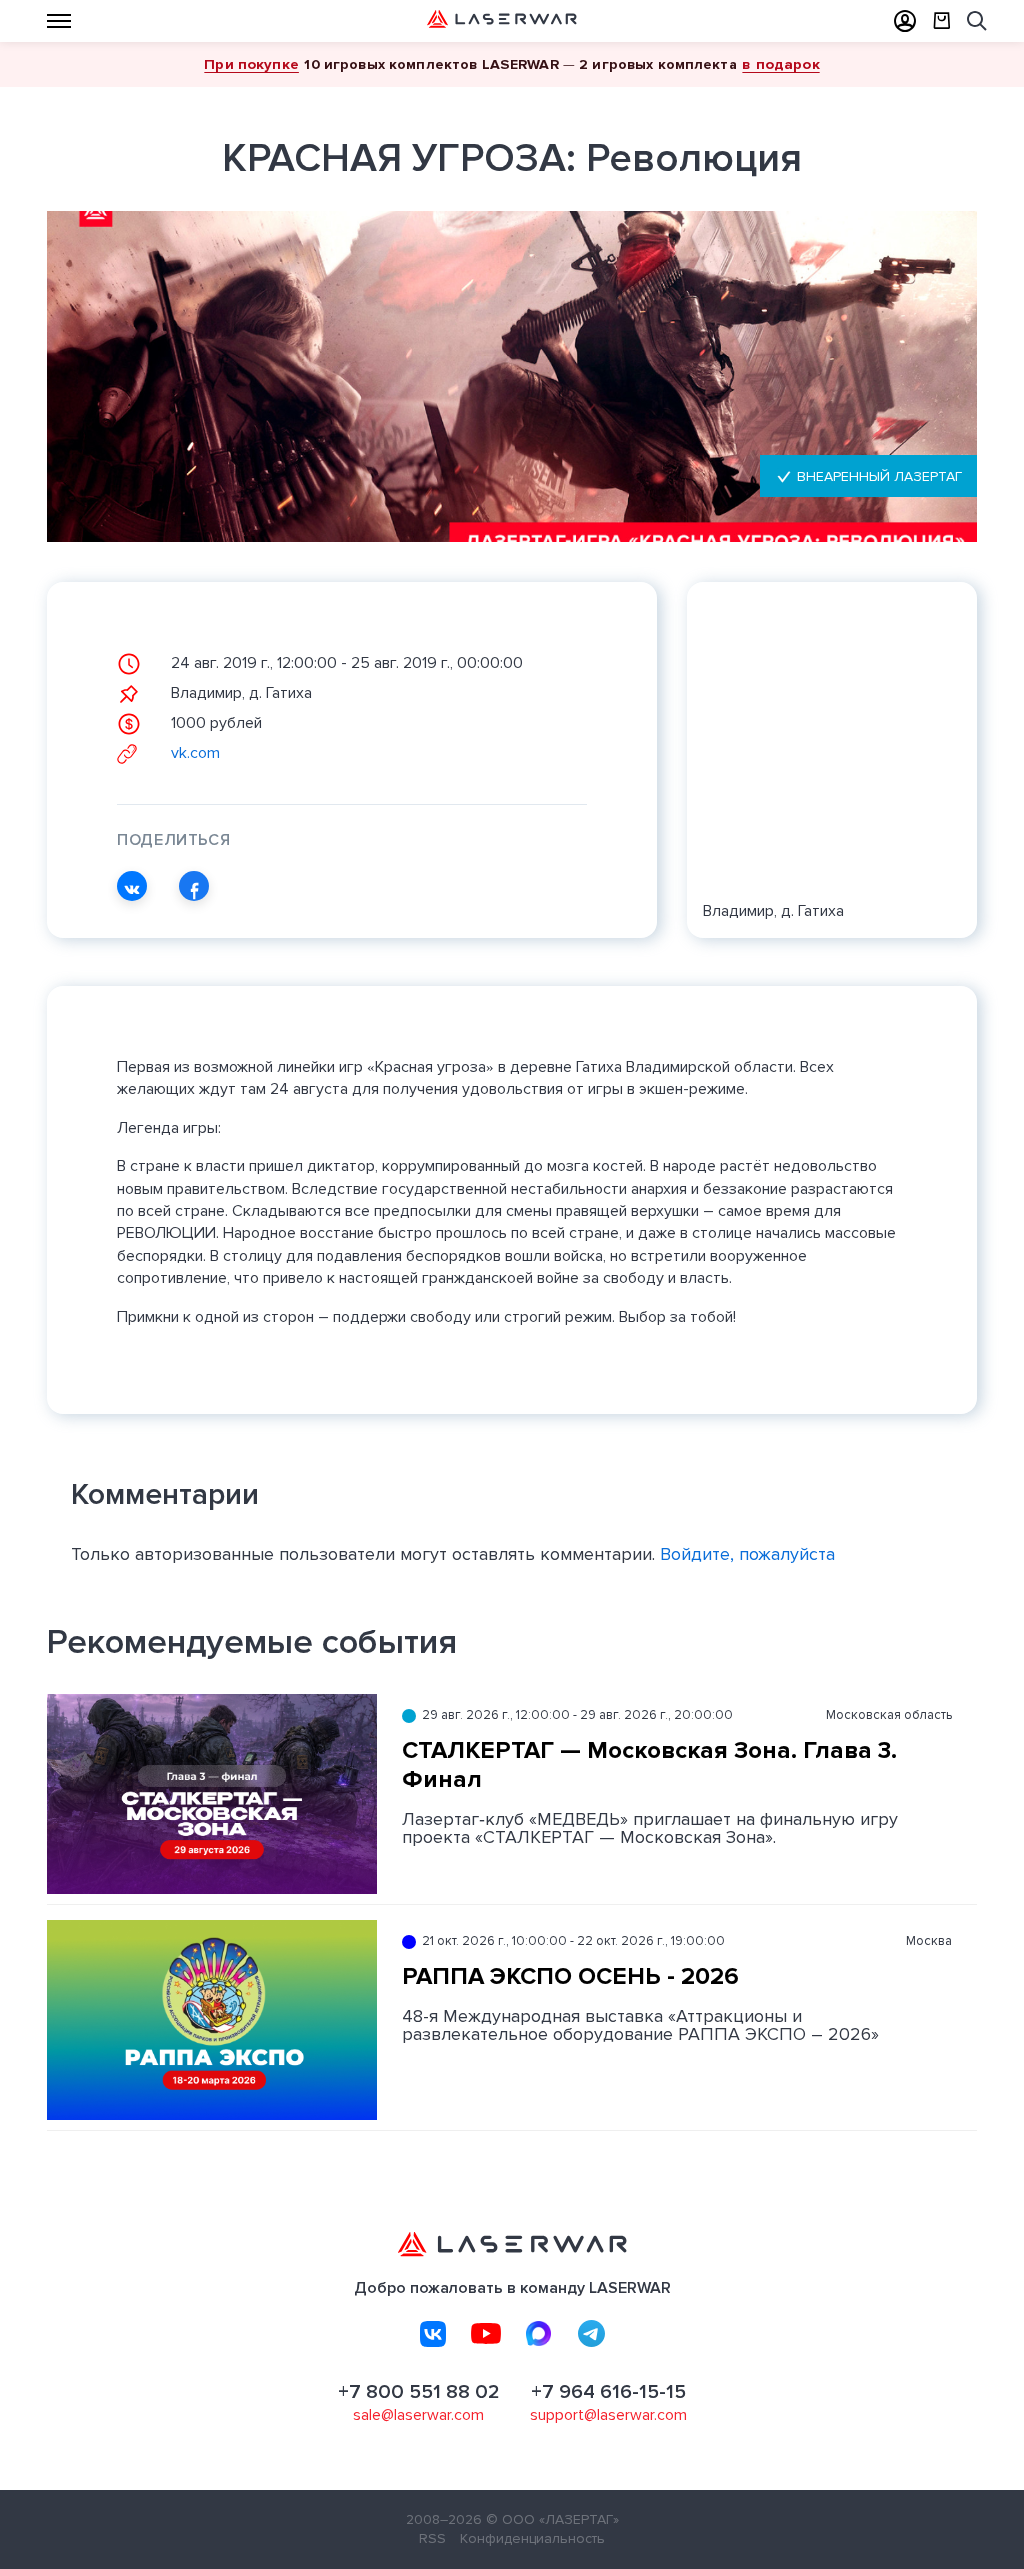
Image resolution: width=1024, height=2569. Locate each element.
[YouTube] (486, 2334)
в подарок (780, 64)
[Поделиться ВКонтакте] (132, 886)
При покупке (251, 64)
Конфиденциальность (532, 2538)
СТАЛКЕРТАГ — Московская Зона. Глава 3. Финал (649, 1765)
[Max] (539, 2334)
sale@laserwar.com (418, 2415)
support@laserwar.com (608, 2415)
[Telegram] (592, 2334)
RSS (432, 2538)
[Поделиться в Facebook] (194, 886)
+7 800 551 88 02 (419, 2392)
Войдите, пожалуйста (747, 1554)
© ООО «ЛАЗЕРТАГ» (552, 2519)
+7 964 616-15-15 (608, 2392)
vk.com (193, 753)
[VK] (433, 2334)
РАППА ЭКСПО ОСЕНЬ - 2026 (570, 1976)
